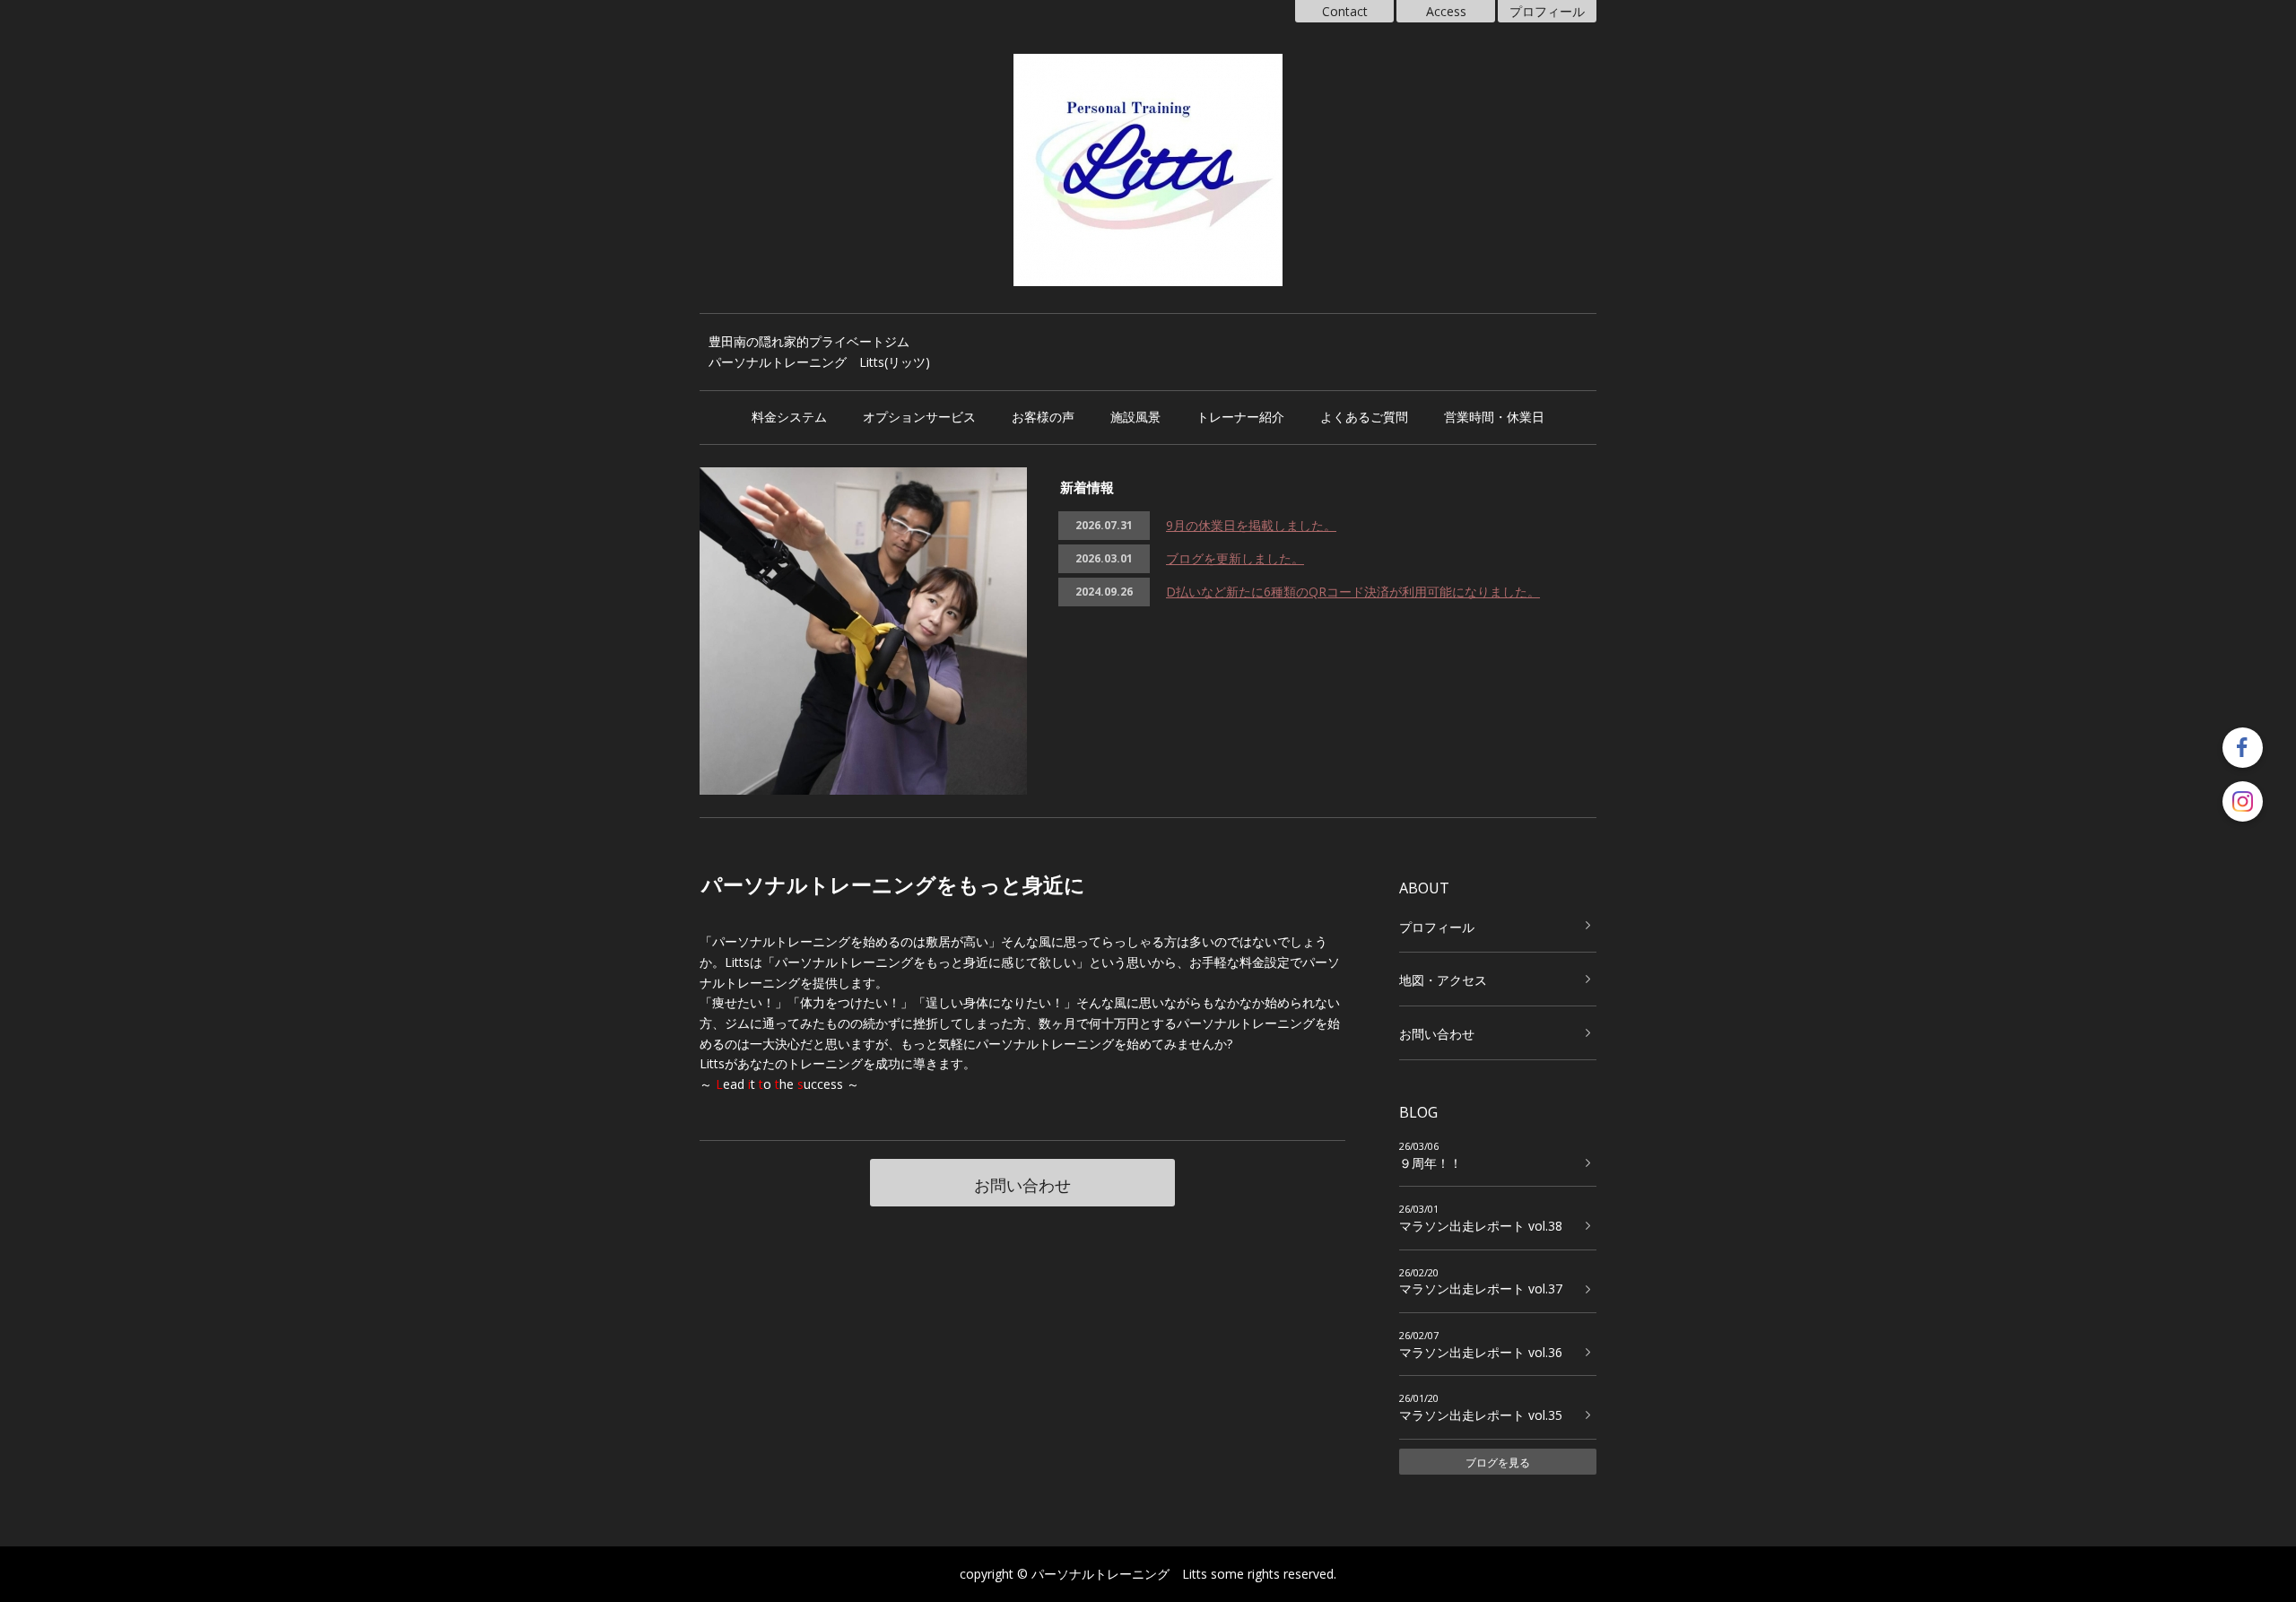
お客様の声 (1043, 417)
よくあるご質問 (1364, 417)
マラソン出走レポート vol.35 (1481, 1415)
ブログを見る (1498, 1463)
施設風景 (1135, 417)
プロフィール (1547, 11)
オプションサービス (919, 417)
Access (1446, 11)
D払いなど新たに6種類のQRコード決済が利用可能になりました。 (1353, 592)
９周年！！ (1431, 1163)
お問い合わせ (1022, 1185)
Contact (1345, 11)
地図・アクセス (1443, 980)
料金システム (789, 417)
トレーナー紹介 (1240, 417)
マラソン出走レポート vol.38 (1481, 1226)
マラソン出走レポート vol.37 (1481, 1289)
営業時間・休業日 (1494, 417)
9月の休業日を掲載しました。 (1251, 525)
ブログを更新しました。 (1235, 558)
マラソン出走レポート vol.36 (1481, 1352)
